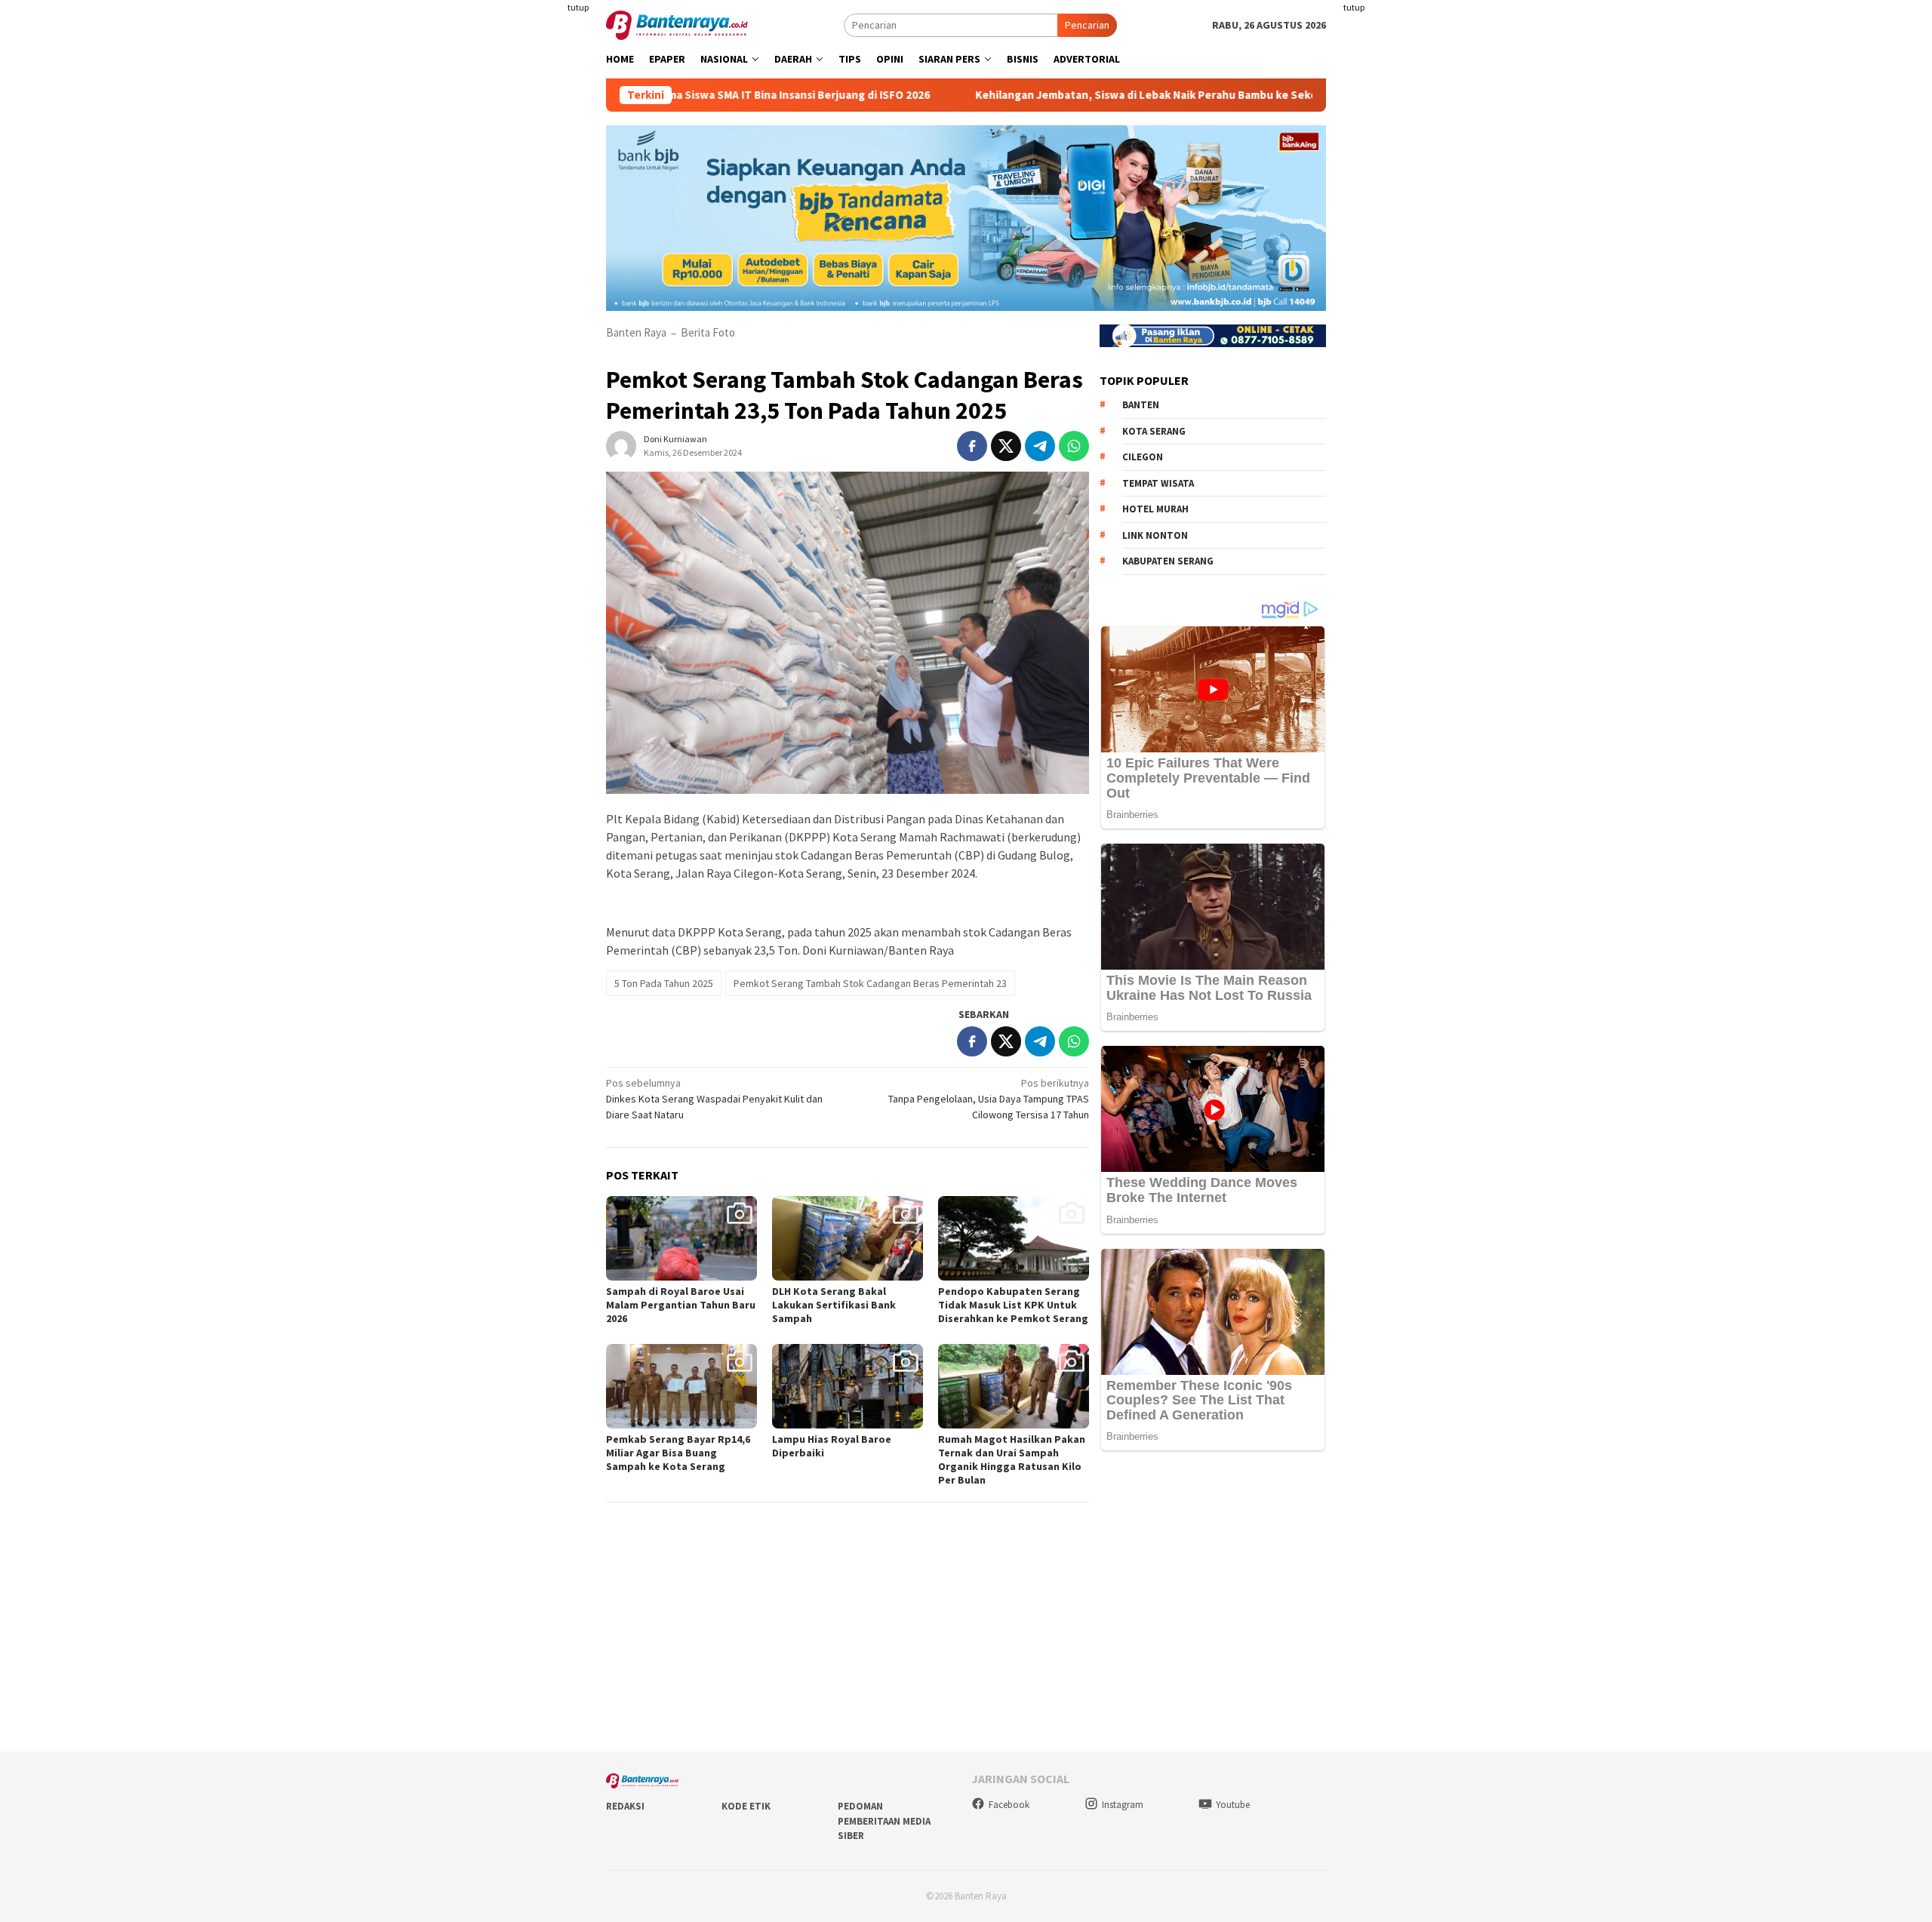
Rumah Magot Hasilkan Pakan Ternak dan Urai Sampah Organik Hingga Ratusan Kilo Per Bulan (1012, 1459)
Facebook (1009, 1805)
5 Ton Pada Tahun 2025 (664, 983)
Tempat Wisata (1158, 483)
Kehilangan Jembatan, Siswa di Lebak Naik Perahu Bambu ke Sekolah (1045, 95)
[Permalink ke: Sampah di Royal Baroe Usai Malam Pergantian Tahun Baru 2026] (681, 1238)
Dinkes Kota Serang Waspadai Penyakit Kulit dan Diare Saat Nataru (714, 1099)
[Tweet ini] (1006, 446)
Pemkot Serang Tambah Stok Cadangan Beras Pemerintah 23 (870, 983)
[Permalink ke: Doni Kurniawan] (621, 444)
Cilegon (1143, 457)
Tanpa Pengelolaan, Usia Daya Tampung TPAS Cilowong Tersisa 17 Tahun (989, 1099)
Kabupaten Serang (1168, 561)
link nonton (1155, 535)
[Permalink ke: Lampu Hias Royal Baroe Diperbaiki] (848, 1386)
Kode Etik (746, 1806)
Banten (1141, 405)
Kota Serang (1154, 431)
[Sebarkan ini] (972, 446)
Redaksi (625, 1806)
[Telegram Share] (1040, 446)
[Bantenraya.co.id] (677, 24)
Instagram (1123, 1805)
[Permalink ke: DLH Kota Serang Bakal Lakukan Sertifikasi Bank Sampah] (848, 1238)
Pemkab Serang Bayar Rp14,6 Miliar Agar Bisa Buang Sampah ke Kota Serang (678, 1453)
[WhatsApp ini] (1074, 446)
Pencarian (1087, 25)
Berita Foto (708, 332)
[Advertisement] (517, 302)
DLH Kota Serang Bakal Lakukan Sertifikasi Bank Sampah (834, 1305)
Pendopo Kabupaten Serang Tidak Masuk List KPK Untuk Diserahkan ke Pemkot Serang (1013, 1305)
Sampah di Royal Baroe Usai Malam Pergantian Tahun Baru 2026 (681, 1305)
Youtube (1233, 1805)
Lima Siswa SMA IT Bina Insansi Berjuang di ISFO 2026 (685, 95)
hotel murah (1155, 509)
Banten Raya (636, 332)
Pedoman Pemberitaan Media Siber (884, 1821)
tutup (578, 7)
